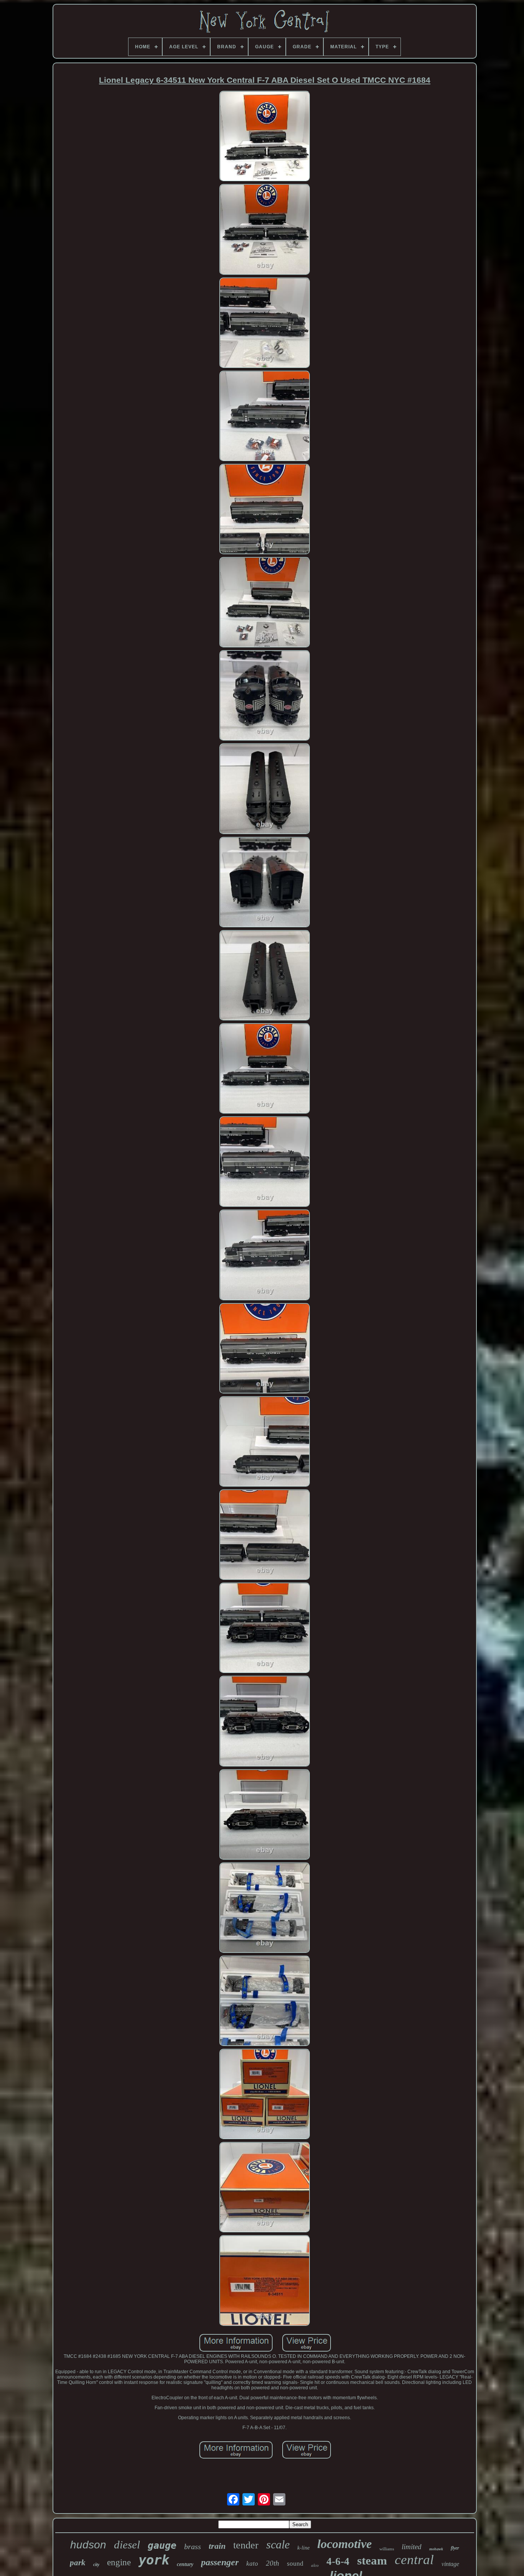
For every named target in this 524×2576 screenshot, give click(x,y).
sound (295, 2564)
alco (315, 2565)
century (185, 2564)
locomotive (344, 2544)
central (414, 2560)
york (154, 2560)
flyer (455, 2548)
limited (412, 2547)
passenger (220, 2562)
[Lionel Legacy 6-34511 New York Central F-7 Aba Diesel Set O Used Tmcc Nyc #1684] (265, 137)
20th (273, 2563)
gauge (162, 2546)
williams (387, 2549)
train (217, 2546)
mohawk (436, 2549)
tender (246, 2545)
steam (372, 2560)
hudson (88, 2545)
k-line (303, 2548)
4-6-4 (338, 2561)
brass (193, 2546)
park (78, 2563)
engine (119, 2562)
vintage (450, 2564)
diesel (127, 2545)
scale (278, 2544)
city (96, 2564)
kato (252, 2564)
